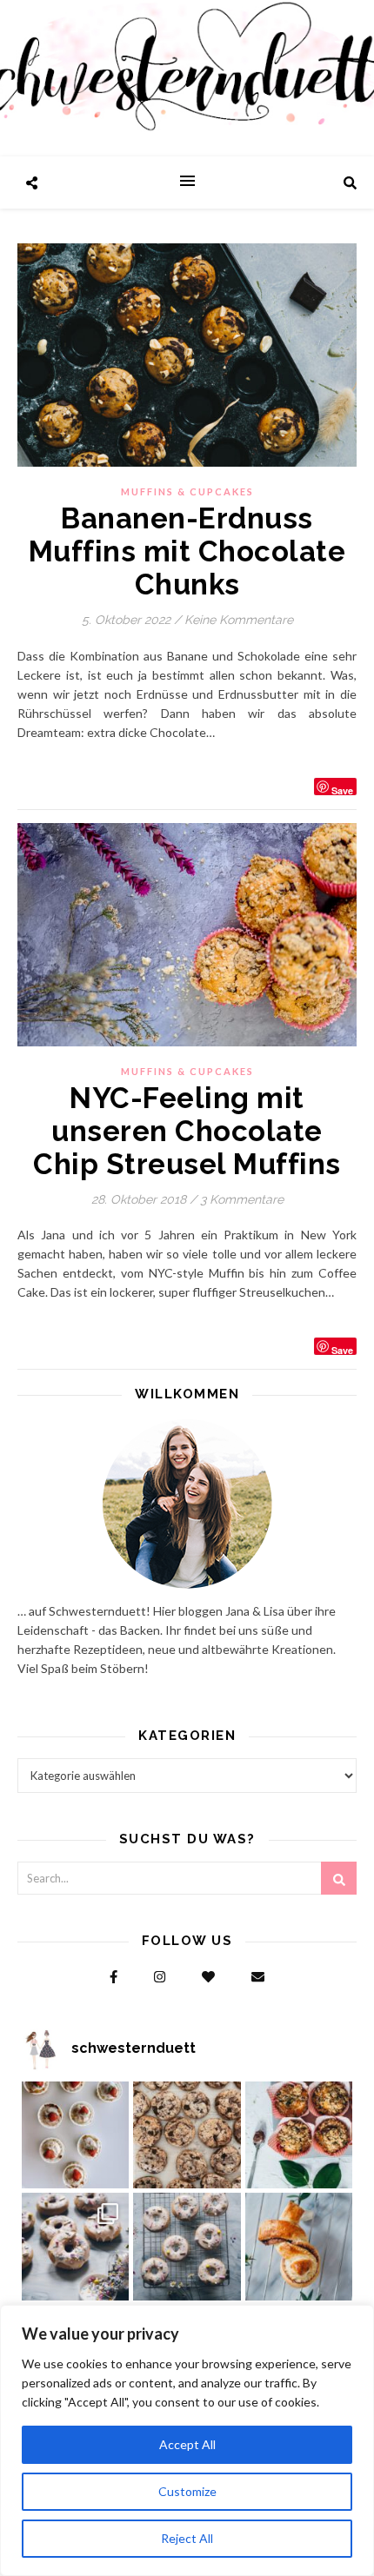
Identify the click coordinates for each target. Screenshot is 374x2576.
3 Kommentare (242, 1199)
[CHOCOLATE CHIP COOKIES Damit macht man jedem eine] (187, 2135)
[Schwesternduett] (187, 78)
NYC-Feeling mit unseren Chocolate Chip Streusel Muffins (187, 1131)
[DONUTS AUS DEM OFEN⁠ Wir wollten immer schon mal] (187, 2247)
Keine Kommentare (239, 620)
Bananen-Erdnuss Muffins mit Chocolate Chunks (187, 551)
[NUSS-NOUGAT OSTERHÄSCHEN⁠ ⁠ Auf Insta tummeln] (299, 2247)
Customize (187, 2491)
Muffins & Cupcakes (187, 491)
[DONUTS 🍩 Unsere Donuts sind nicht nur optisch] (76, 2247)
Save (342, 790)
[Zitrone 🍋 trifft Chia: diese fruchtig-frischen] (76, 2135)
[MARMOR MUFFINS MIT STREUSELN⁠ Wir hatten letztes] (299, 2135)
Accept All (187, 2444)
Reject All (187, 2538)
